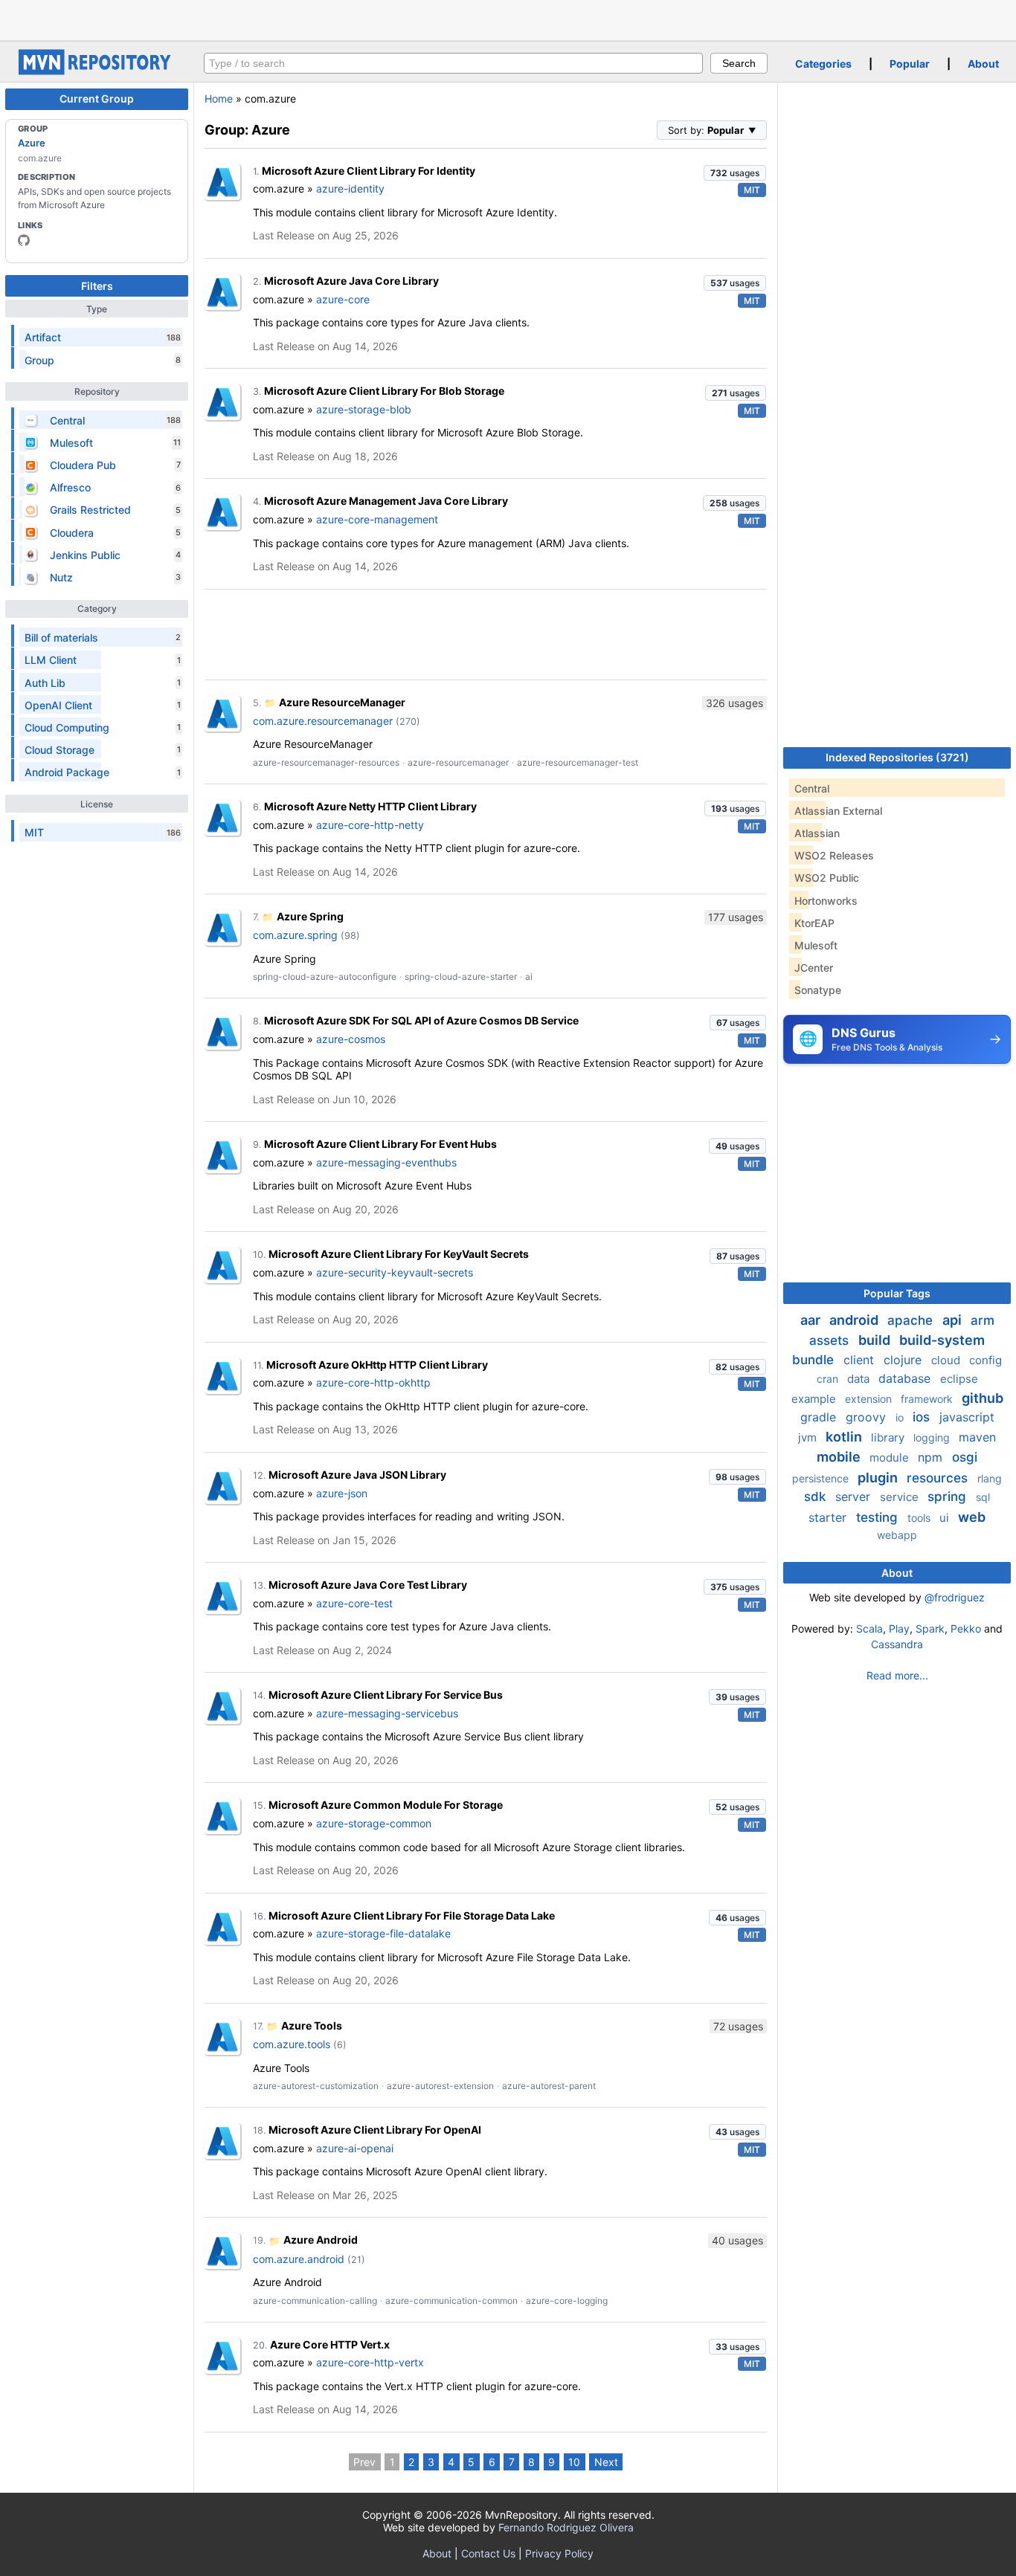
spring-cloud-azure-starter (461, 977)
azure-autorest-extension (440, 2086)
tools (920, 1518)
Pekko (966, 1628)
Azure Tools (312, 2025)
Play (899, 1628)
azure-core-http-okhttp (373, 1382)
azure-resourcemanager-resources (326, 762)
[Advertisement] (508, 19)
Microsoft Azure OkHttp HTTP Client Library (377, 1365)
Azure (32, 143)
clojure (904, 1360)
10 (574, 2462)
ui (946, 1518)
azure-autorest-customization (316, 2086)
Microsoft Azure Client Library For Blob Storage (384, 391)
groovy (868, 1417)
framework (928, 1399)
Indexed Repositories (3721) (897, 757)
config (986, 1360)
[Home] (97, 71)
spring (949, 1497)
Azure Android (321, 2240)
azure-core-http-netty (370, 825)
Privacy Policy (559, 2553)
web (972, 1517)
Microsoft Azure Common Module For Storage (386, 1805)
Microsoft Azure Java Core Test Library (368, 1585)
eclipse (959, 1379)
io (901, 1417)
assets (831, 1340)
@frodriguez (955, 1597)
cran (829, 1379)
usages (735, 173)
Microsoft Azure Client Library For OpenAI (375, 2130)
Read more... (897, 1675)
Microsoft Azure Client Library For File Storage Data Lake (412, 1915)
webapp (897, 1535)
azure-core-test (354, 1603)
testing (879, 1517)
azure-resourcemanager (458, 762)
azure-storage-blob (364, 409)
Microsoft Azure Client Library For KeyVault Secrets (399, 1254)
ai (529, 977)
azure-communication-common (451, 2301)
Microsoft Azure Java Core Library (351, 281)
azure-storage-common (374, 1823)
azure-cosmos (351, 1039)
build (876, 1340)
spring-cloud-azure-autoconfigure (325, 977)
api (954, 1320)
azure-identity (350, 188)
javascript (967, 1417)
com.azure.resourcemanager (323, 721)
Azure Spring (310, 916)
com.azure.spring (295, 935)
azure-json (342, 1493)
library (889, 1437)
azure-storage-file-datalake (383, 1933)
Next (606, 2462)
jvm (809, 1437)
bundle (815, 1360)
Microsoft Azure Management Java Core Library (386, 501)
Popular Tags (897, 1293)
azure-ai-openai (355, 2148)
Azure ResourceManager (342, 702)
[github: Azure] (24, 240)
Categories (823, 64)
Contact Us (488, 2553)
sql (983, 1497)
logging (933, 1437)
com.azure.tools (292, 2044)
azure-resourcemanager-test (578, 762)
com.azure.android (299, 2259)
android (855, 1320)
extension (870, 1399)
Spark (930, 1628)
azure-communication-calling (315, 2301)
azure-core (343, 299)
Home (219, 99)
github (983, 1398)
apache (912, 1320)
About (983, 64)
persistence (822, 1478)
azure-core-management (377, 519)
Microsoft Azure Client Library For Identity (369, 171)
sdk (817, 1497)
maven (977, 1437)
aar (812, 1320)
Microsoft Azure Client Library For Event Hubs (380, 1144)
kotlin (845, 1437)
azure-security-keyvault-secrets (395, 1272)
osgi (965, 1457)
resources (939, 1478)
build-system (942, 1340)
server (855, 1497)
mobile (840, 1457)
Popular (910, 64)
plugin (879, 1478)
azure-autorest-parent (549, 2086)
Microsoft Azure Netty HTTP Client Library (370, 806)
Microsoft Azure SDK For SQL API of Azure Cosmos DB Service (421, 1020)
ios (923, 1417)
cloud (947, 1360)
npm (932, 1457)
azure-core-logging (567, 2301)
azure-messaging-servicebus (387, 1713)
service (901, 1497)
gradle (820, 1417)
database (906, 1378)
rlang (990, 1478)
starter (829, 1517)
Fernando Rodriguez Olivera (566, 2527)
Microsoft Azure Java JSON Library (357, 1475)
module (891, 1458)
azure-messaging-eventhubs (386, 1162)
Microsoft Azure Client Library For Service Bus (386, 1695)
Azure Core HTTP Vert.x (330, 2344)
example (815, 1399)
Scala (869, 1628)
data (860, 1379)
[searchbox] (453, 63)
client (861, 1360)
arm (983, 1320)
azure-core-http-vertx (370, 2362)
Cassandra (897, 1644)
